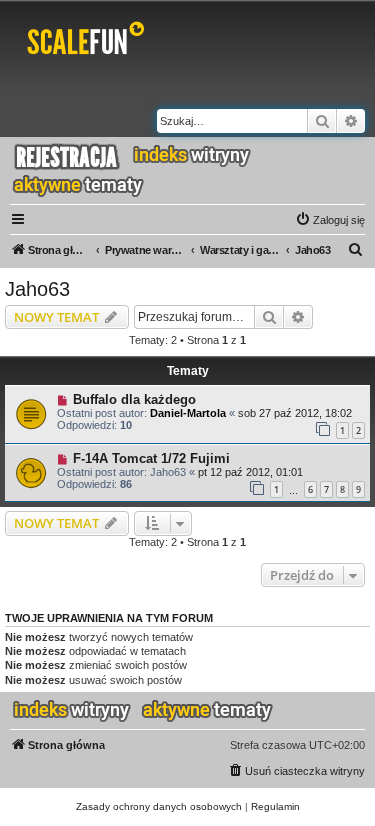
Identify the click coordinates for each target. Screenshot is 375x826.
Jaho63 (37, 289)
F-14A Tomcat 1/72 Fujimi (151, 458)
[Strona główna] (89, 42)
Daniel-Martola (188, 413)
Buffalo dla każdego (134, 399)
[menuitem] (330, 220)
